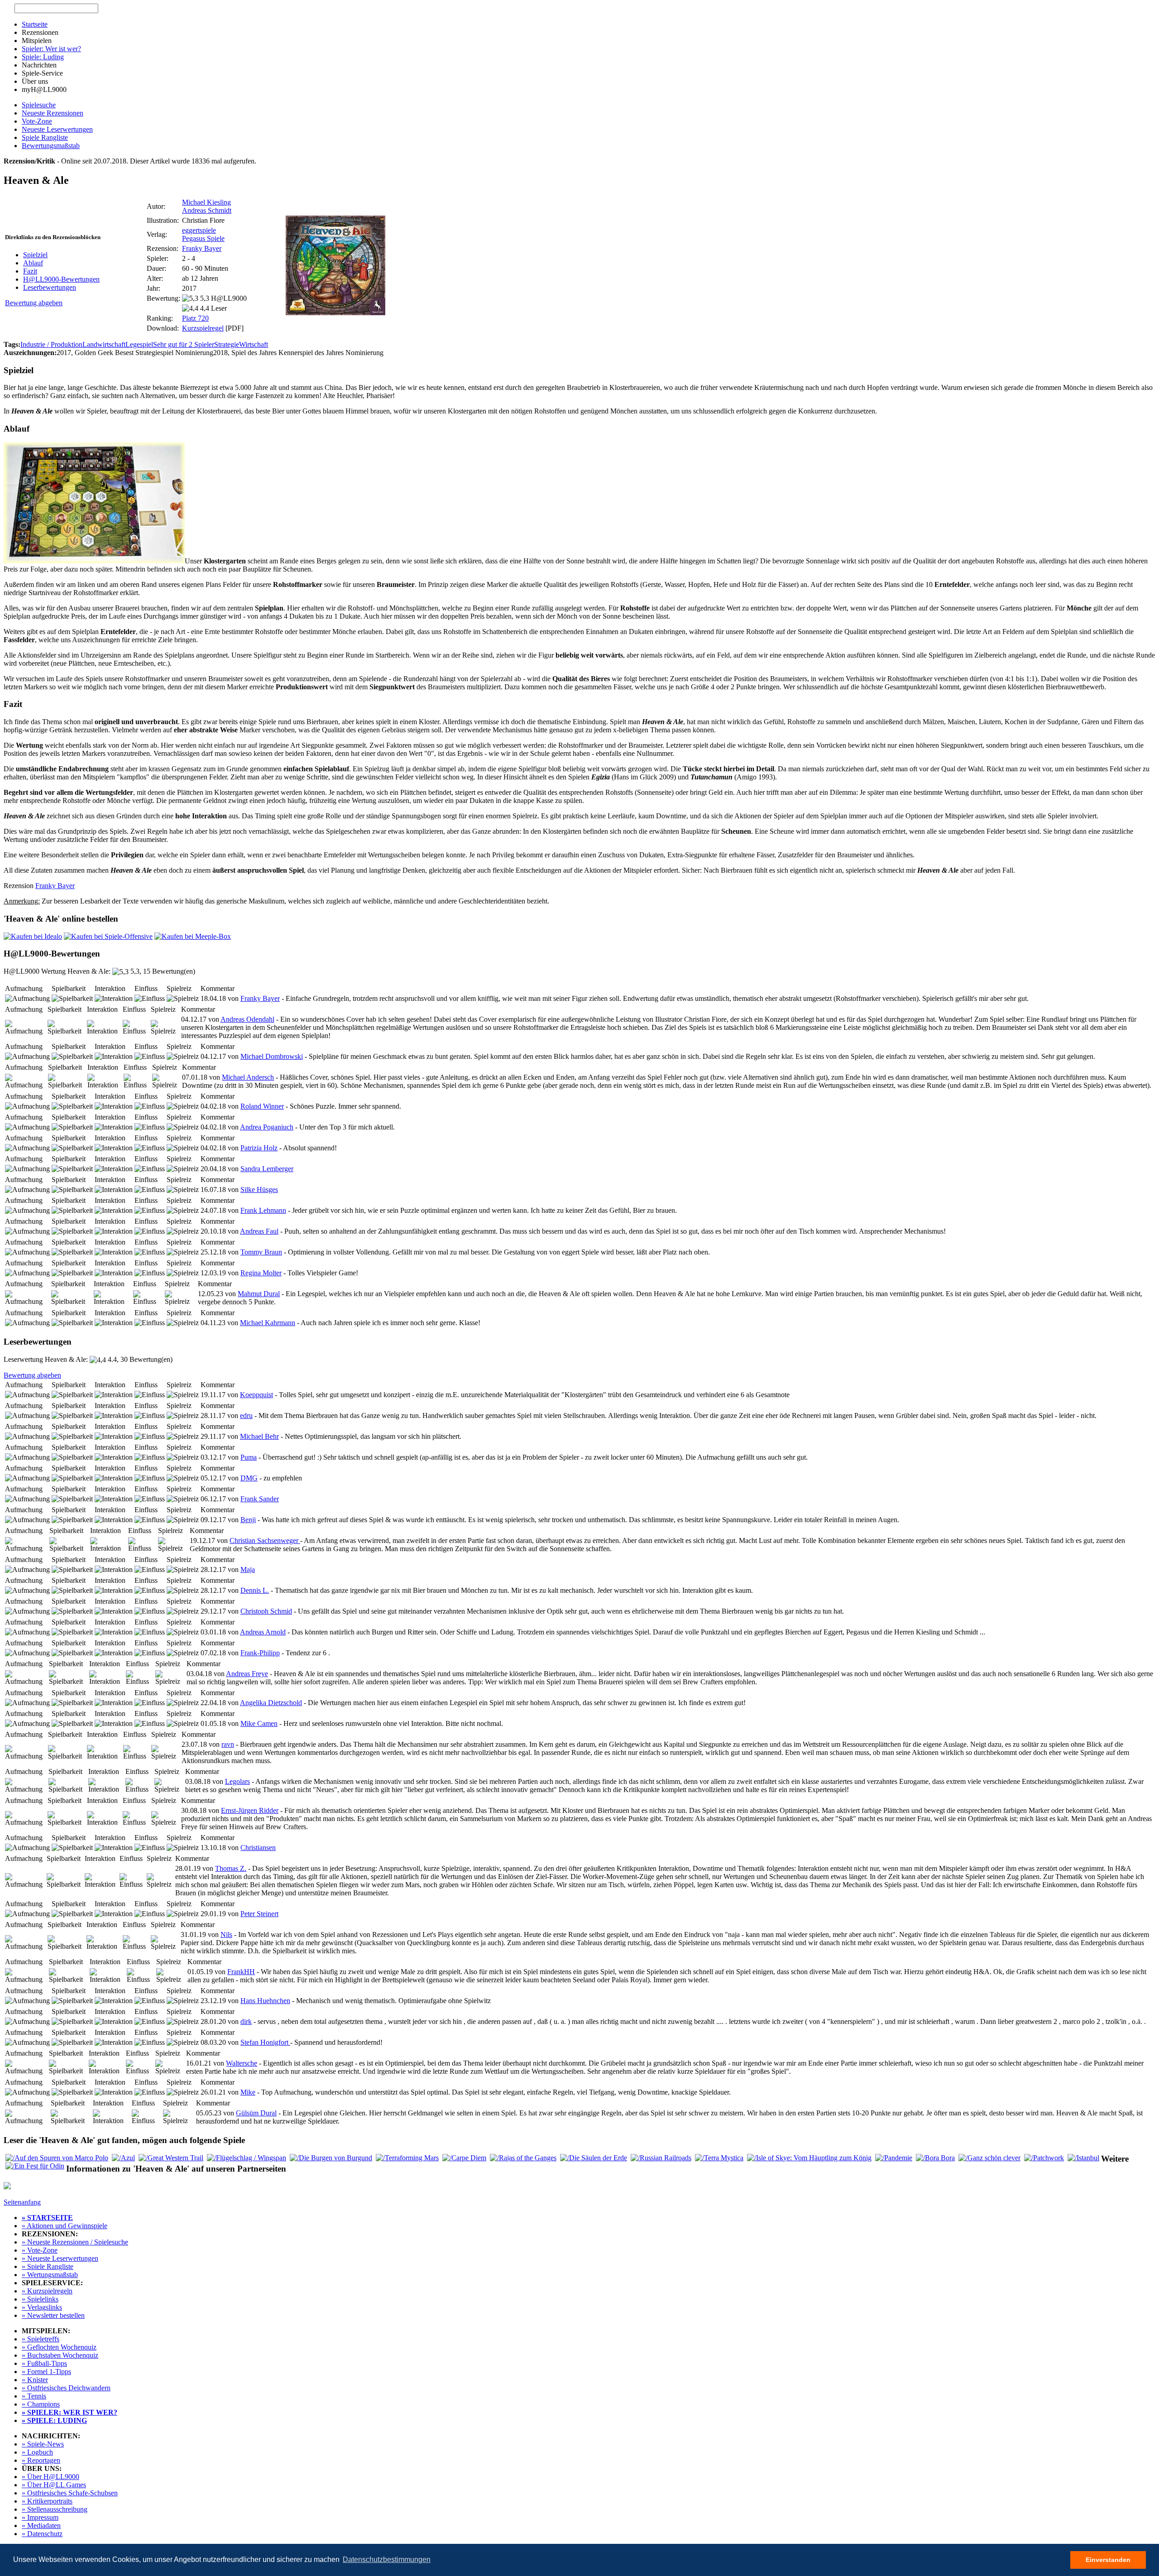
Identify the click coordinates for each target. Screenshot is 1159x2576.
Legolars (237, 1781)
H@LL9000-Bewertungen (61, 279)
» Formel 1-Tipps (46, 2372)
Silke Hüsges (259, 1189)
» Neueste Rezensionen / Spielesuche (75, 2242)
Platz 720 (195, 318)
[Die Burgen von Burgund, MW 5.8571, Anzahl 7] (331, 2158)
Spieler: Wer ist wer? (51, 49)
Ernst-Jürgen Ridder (250, 1810)
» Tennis (34, 2396)
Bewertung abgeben (34, 303)
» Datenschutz (42, 2534)
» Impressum (40, 2517)
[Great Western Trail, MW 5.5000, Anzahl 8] (171, 2158)
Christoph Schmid (266, 1611)
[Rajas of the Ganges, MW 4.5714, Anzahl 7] (523, 2158)
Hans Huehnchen (265, 2001)
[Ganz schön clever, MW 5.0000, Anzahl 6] (989, 2158)
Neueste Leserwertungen (57, 129)
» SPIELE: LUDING (54, 2420)
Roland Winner (262, 1106)
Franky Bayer (202, 248)
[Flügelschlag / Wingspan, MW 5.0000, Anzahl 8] (247, 2158)
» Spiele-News (43, 2444)
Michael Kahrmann (268, 1323)
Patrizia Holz (259, 1148)
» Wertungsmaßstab (50, 2275)
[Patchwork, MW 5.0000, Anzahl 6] (1044, 2158)
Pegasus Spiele (203, 238)
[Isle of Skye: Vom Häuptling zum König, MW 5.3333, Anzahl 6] (809, 2158)
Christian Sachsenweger (265, 1540)
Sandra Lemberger (267, 1169)
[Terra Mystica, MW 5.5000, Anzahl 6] (719, 2158)
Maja (248, 1569)
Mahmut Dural (259, 1294)
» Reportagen (41, 2460)
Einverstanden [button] (1108, 2560)
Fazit (30, 271)
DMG (249, 1478)
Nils (226, 1934)
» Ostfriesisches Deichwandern (66, 2388)
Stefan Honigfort (265, 2042)
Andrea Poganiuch (267, 1127)
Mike (248, 2092)
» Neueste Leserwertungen (60, 2258)
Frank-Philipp (260, 1653)
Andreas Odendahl (247, 1019)
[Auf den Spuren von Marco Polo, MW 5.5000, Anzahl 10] (57, 2158)
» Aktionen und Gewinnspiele (65, 2226)
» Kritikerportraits (47, 2501)
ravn (228, 1744)
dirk (246, 2021)
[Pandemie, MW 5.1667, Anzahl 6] (894, 2158)
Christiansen (258, 1848)
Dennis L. (255, 1590)
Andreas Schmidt (207, 210)
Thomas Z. (231, 1868)
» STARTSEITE (47, 2218)
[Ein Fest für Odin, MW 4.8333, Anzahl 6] (35, 2166)
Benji (248, 1520)
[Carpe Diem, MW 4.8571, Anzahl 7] (464, 2158)
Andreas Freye (247, 1674)
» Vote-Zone (40, 2250)
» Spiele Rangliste (48, 2266)
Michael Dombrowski (272, 1056)
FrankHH (241, 1972)
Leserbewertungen (50, 287)
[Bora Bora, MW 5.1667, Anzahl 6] (935, 2158)
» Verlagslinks (42, 2307)
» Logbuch (37, 2452)
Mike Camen (259, 1723)
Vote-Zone (37, 121)
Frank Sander (260, 1499)
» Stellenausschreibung (55, 2509)
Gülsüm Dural (256, 2113)
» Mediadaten (41, 2526)
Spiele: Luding (43, 57)
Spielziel (35, 255)
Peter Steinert (259, 1914)
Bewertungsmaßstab (51, 146)
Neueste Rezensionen (53, 113)
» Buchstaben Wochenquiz (60, 2355)
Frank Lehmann (263, 1210)
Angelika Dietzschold (271, 1703)
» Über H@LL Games (54, 2485)
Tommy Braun (261, 1252)
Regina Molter (261, 1273)
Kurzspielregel (203, 328)
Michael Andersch (248, 1077)
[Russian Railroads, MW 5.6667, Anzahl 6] (661, 2158)
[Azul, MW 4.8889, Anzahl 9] (123, 2158)
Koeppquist (256, 1395)
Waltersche (242, 2063)
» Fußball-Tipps (44, 2363)
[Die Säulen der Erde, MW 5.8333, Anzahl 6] (594, 2158)
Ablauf (33, 263)
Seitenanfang (22, 2202)
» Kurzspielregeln (47, 2291)
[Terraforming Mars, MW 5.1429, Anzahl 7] (407, 2158)
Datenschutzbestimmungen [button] (387, 2559)
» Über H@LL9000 (50, 2477)
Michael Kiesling (206, 202)
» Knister (35, 2380)
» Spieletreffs (41, 2339)
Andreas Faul (259, 1231)
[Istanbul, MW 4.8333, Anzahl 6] (1083, 2158)
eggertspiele (199, 230)
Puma (249, 1457)
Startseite (35, 24)
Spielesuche (39, 105)
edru (246, 1415)
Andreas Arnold (263, 1632)
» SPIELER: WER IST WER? (69, 2412)
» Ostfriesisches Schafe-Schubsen (70, 2493)
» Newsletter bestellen (53, 2315)
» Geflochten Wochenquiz (59, 2347)
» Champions (41, 2404)
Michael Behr (259, 1436)
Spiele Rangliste (45, 137)
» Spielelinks (40, 2299)
